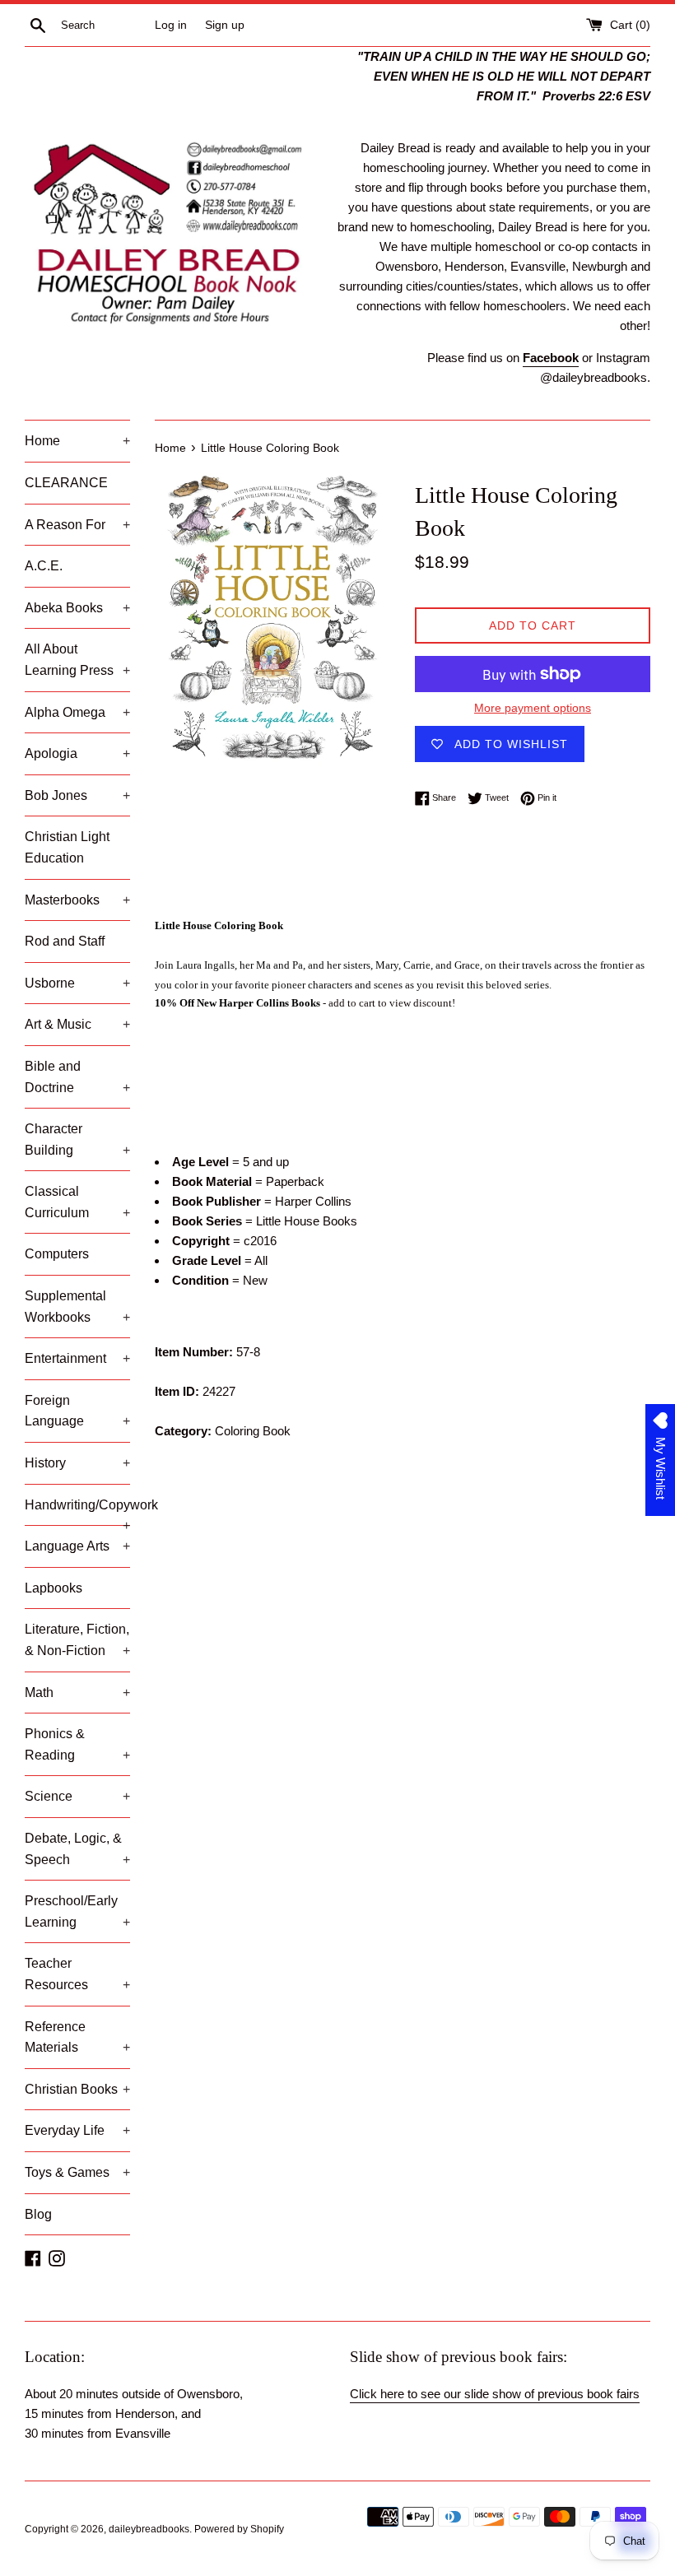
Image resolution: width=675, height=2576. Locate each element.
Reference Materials (77, 2037)
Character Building (77, 1139)
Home (77, 441)
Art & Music (77, 1024)
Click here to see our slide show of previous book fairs (495, 2394)
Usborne (77, 983)
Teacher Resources (77, 1974)
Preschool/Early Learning (77, 1911)
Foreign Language (77, 1411)
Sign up (225, 25)
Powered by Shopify (239, 2529)
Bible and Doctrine (77, 1077)
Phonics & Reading (77, 1744)
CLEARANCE (66, 483)
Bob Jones (77, 795)
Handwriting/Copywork (77, 1512)
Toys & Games (77, 2172)
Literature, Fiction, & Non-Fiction (77, 1640)
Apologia (77, 753)
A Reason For (77, 525)
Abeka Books (77, 608)
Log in (171, 25)
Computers (57, 1254)
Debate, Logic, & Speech (77, 1849)
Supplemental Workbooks (77, 1307)
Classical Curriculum (77, 1202)
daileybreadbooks (149, 2529)
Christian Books (77, 2089)
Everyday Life (77, 2130)
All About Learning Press (77, 660)
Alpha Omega (77, 712)
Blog (38, 2214)
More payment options (533, 708)
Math (77, 1693)
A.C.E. (44, 566)
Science (77, 1796)
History (77, 1463)
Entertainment (77, 1358)
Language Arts (77, 1546)
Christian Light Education (67, 847)
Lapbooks (54, 1588)
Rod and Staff (65, 941)
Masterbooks (77, 900)
